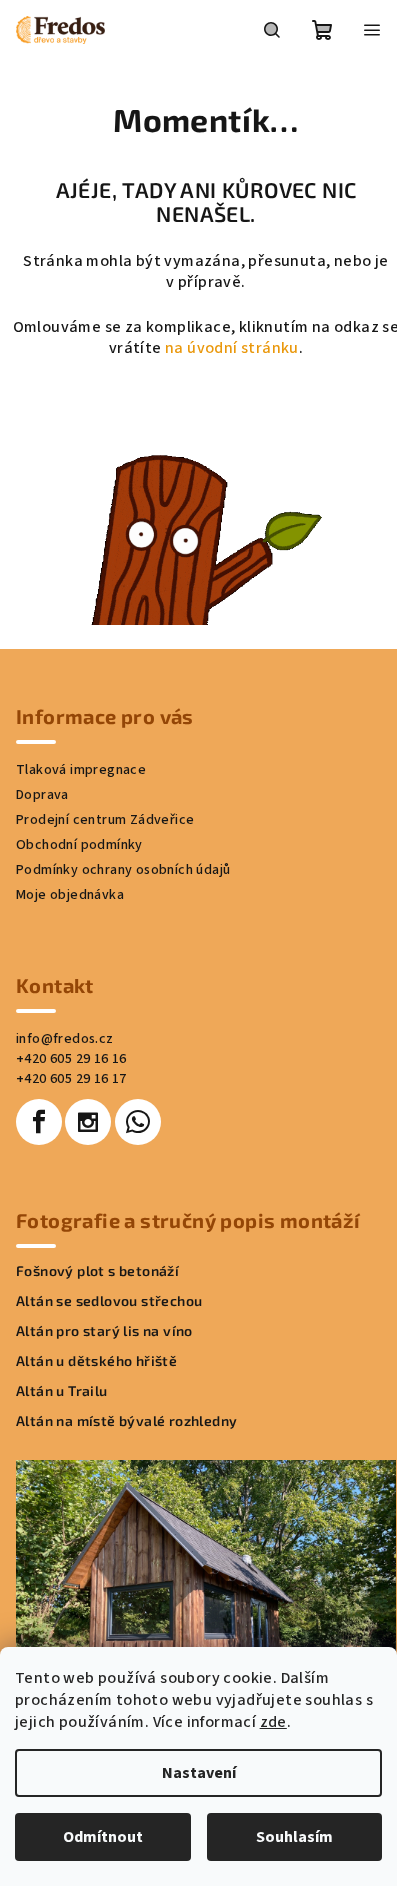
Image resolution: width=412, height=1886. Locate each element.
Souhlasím (294, 1837)
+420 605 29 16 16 (71, 1059)
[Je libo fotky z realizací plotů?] (206, 503)
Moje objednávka (70, 895)
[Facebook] (39, 1122)
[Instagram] (88, 1122)
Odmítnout (103, 1837)
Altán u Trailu (62, 1391)
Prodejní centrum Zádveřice (105, 820)
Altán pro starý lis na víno (104, 1331)
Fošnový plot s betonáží (97, 1271)
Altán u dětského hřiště (96, 1361)
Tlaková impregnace (81, 770)
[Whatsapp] (138, 1122)
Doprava (42, 795)
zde (273, 1722)
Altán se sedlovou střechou (109, 1301)
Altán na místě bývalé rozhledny (126, 1421)
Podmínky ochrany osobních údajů (123, 870)
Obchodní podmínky (79, 845)
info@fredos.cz (65, 1039)
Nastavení (199, 1773)
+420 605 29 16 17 (71, 1079)
